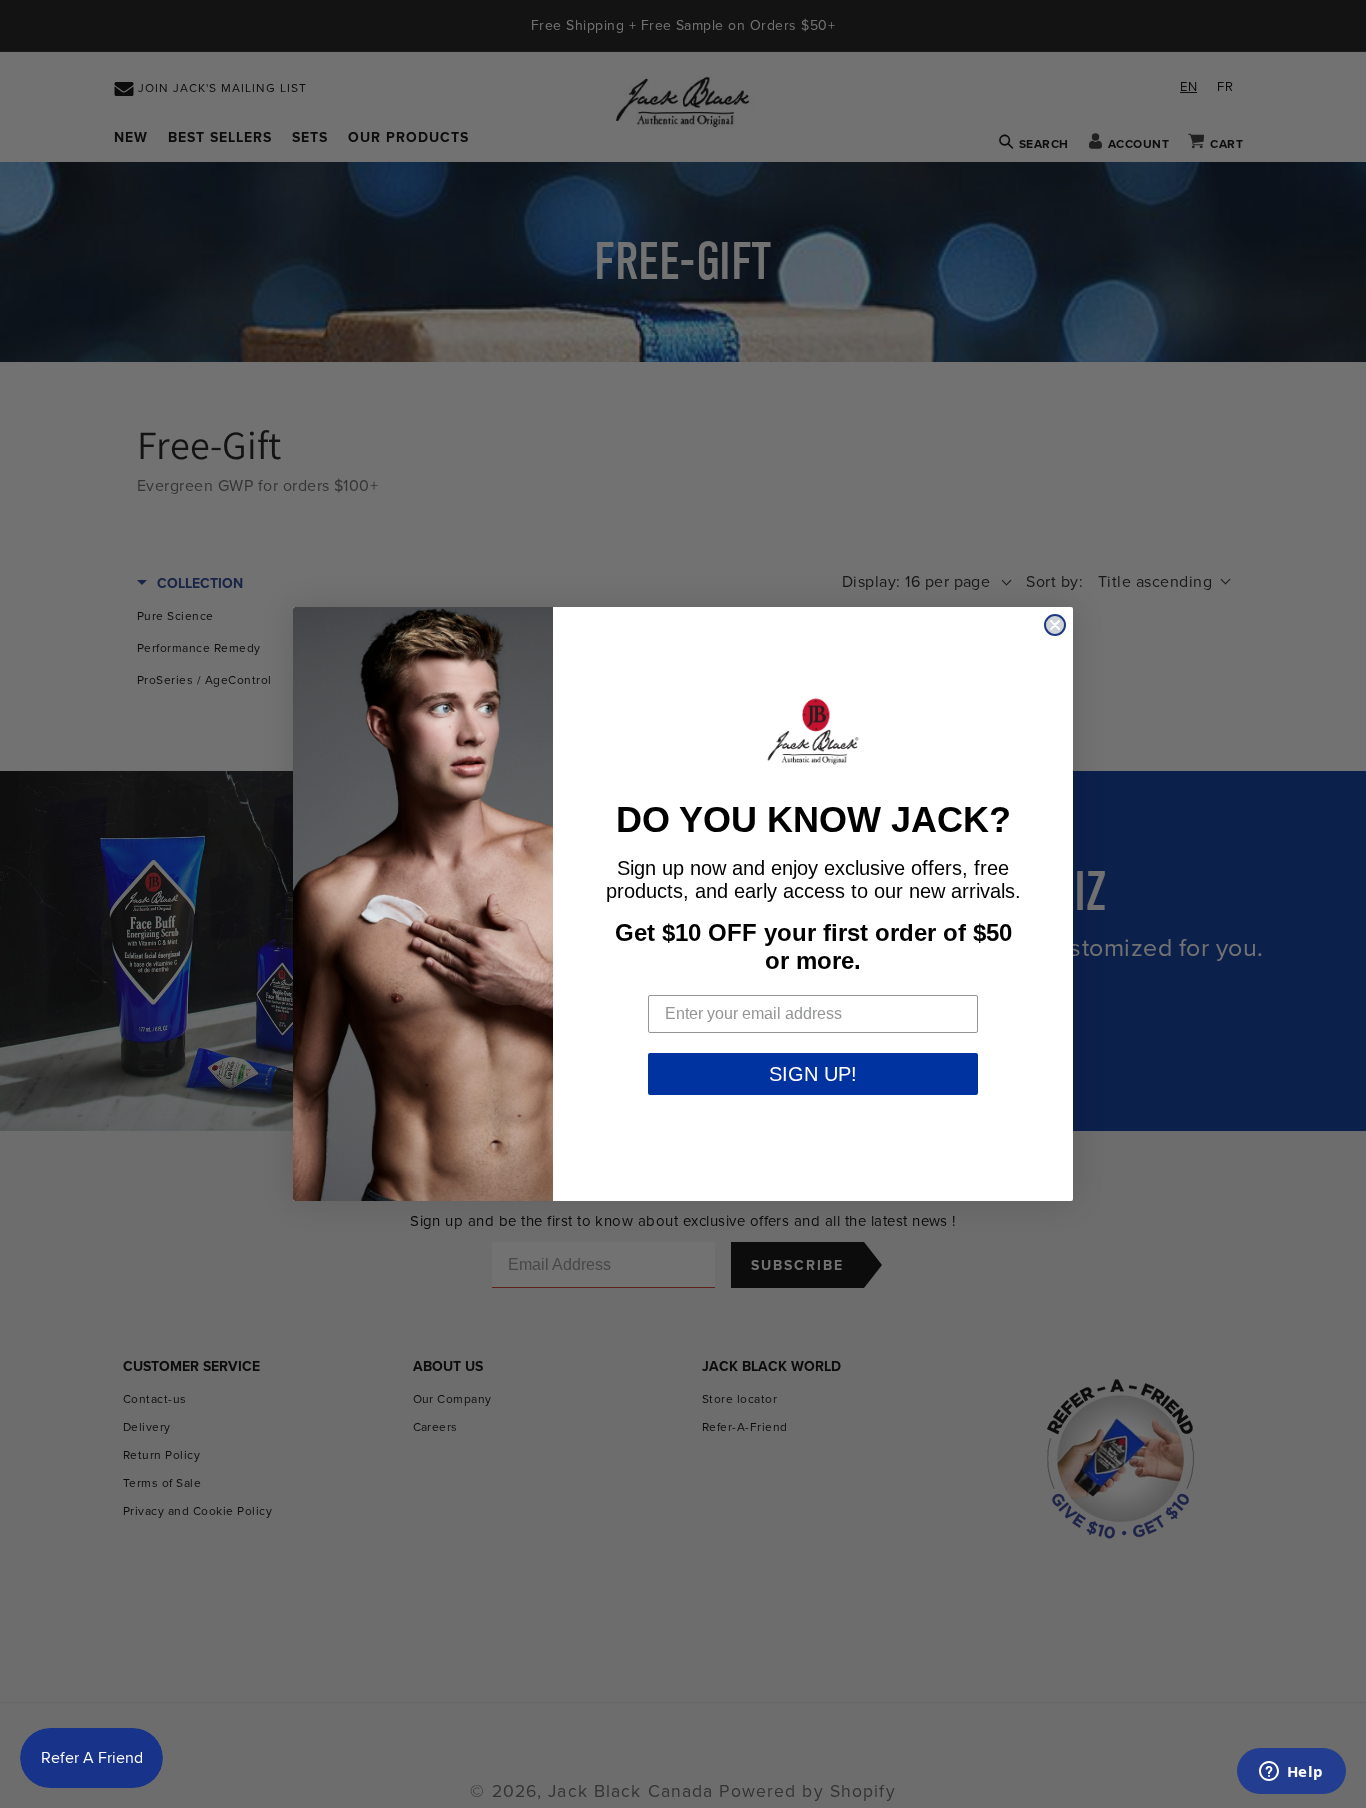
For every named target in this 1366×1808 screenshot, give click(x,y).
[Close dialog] (1055, 625)
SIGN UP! (813, 1074)
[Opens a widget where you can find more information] (1291, 1773)
